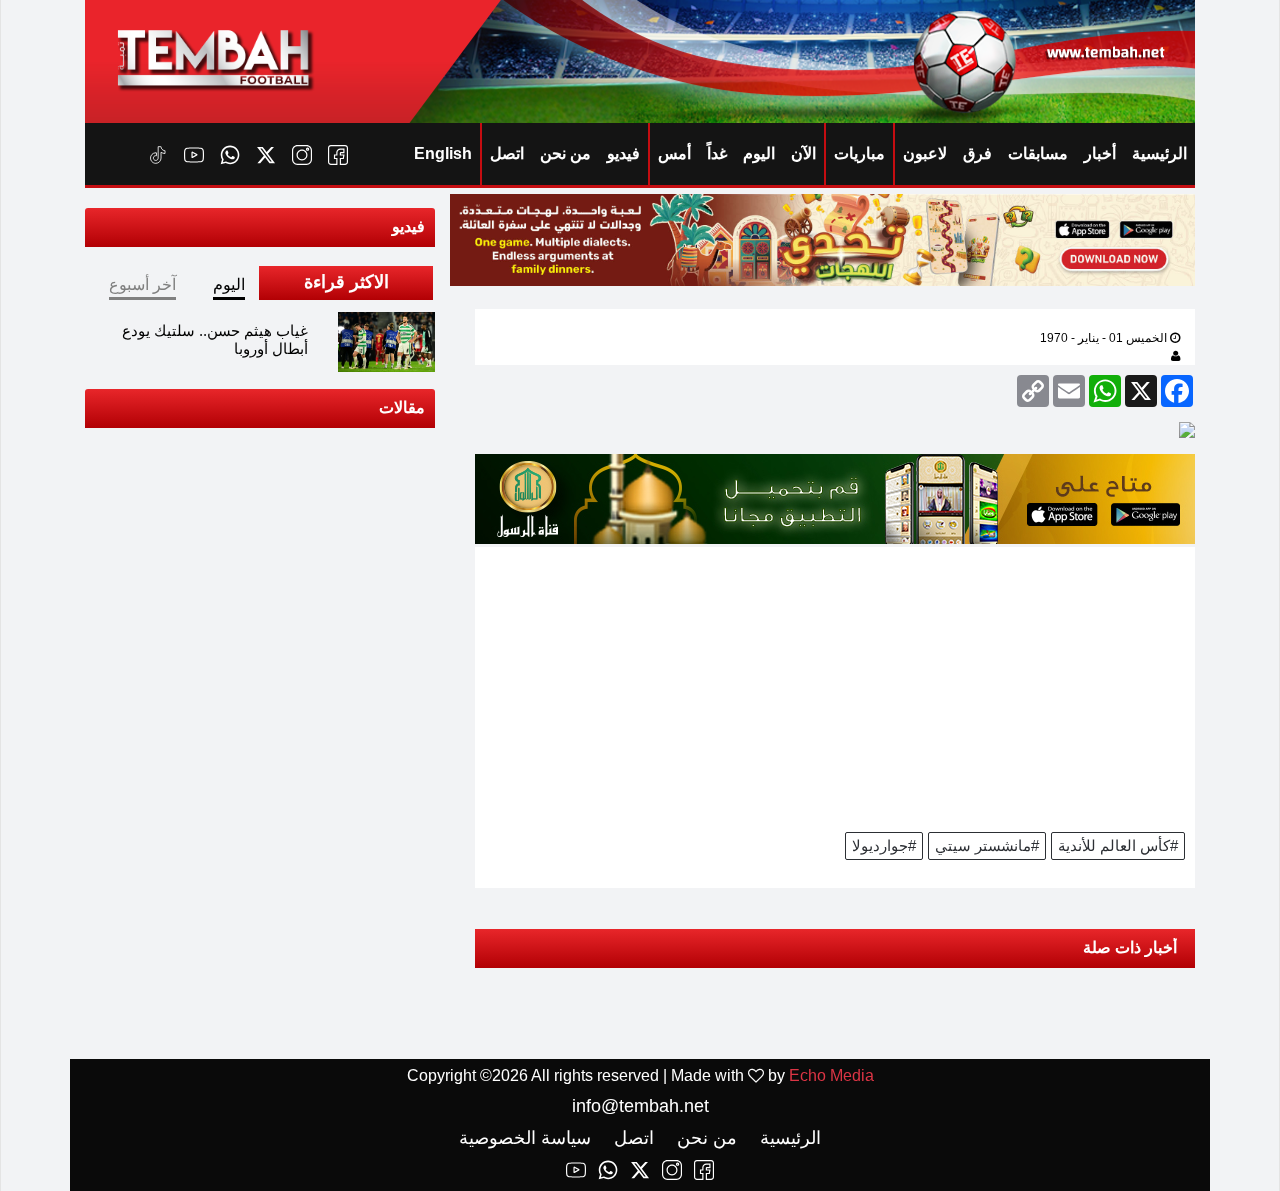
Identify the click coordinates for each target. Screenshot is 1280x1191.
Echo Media (831, 1075)
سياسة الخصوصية (525, 1138)
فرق (977, 153)
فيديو (623, 153)
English (443, 153)
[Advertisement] (835, 687)
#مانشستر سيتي (987, 845)
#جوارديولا (884, 845)
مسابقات (1038, 153)
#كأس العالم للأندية (1118, 845)
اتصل (507, 153)
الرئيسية (1159, 153)
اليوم (759, 153)
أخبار (1100, 153)
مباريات (859, 153)
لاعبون (925, 153)
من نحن (565, 153)
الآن (803, 153)
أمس (674, 153)
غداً (717, 153)
